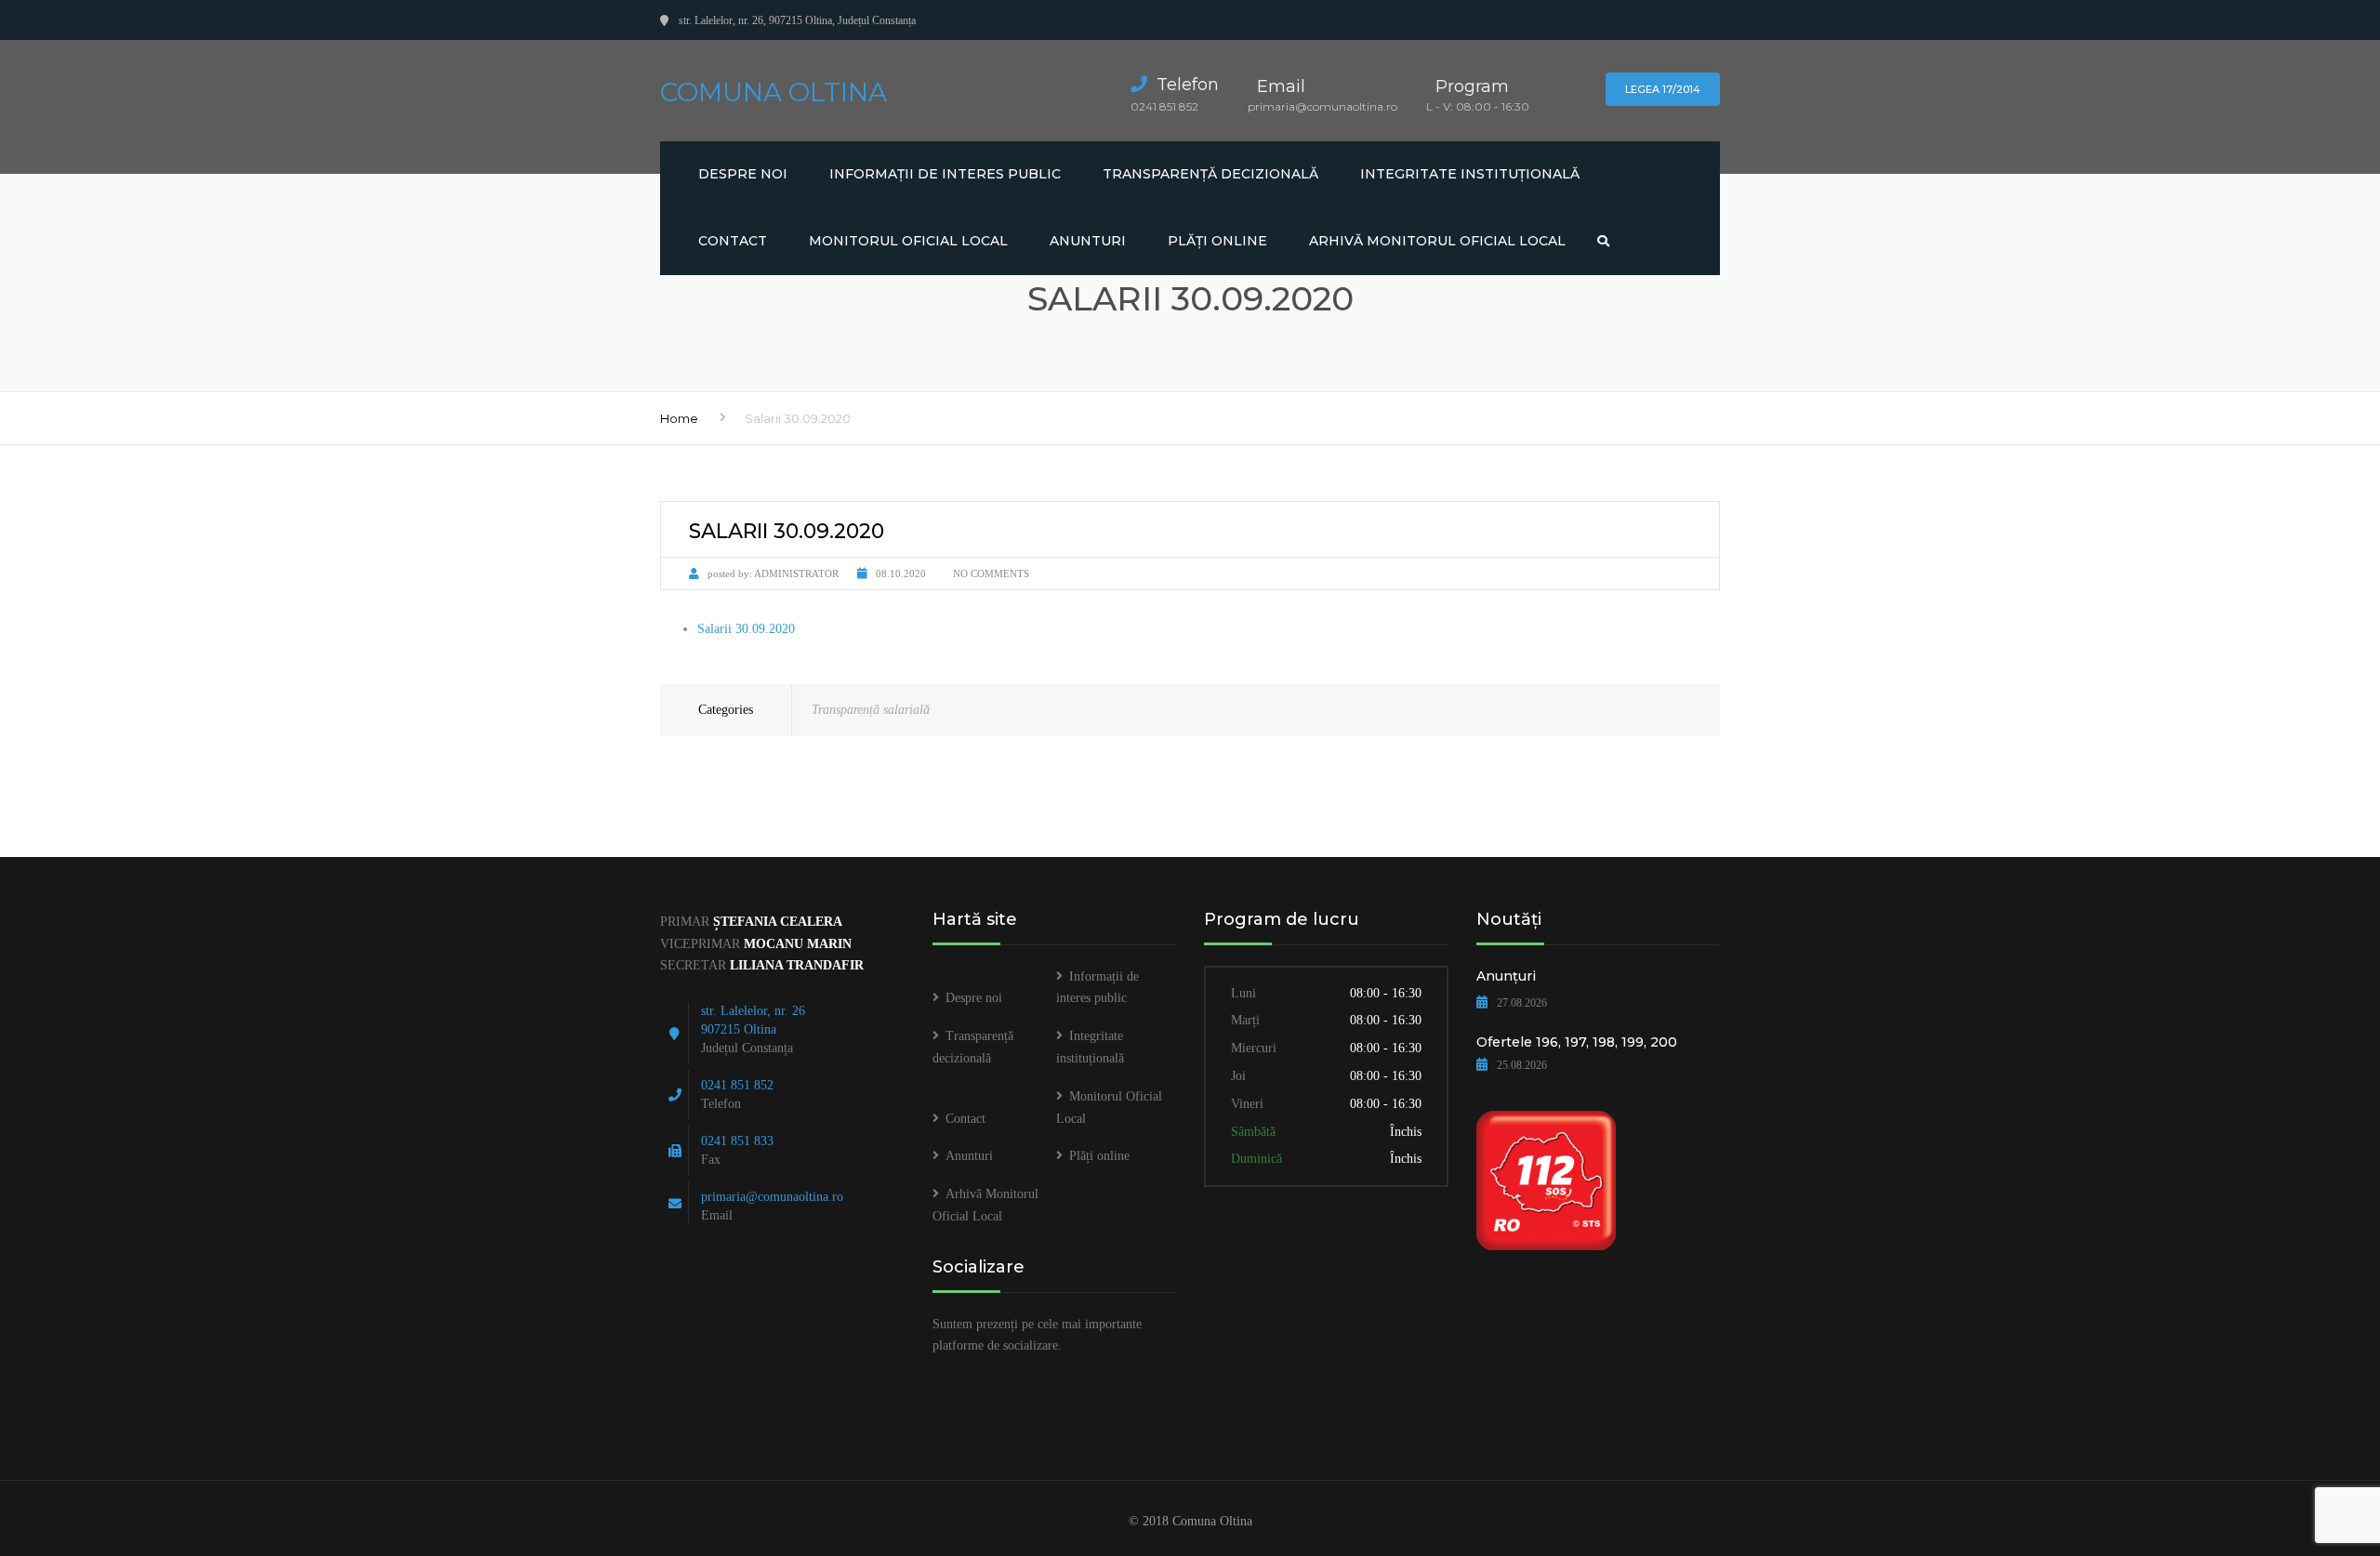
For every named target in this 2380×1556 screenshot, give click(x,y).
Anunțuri (1506, 976)
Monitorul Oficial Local (908, 241)
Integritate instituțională (1470, 174)
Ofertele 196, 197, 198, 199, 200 (1577, 1042)
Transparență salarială (871, 710)
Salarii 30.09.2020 (746, 629)
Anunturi (1088, 241)
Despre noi (743, 174)
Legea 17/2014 (1663, 89)
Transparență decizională (1210, 174)
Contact (733, 241)
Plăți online (1217, 241)
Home (679, 418)
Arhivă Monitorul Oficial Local (1437, 241)
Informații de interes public (945, 174)
